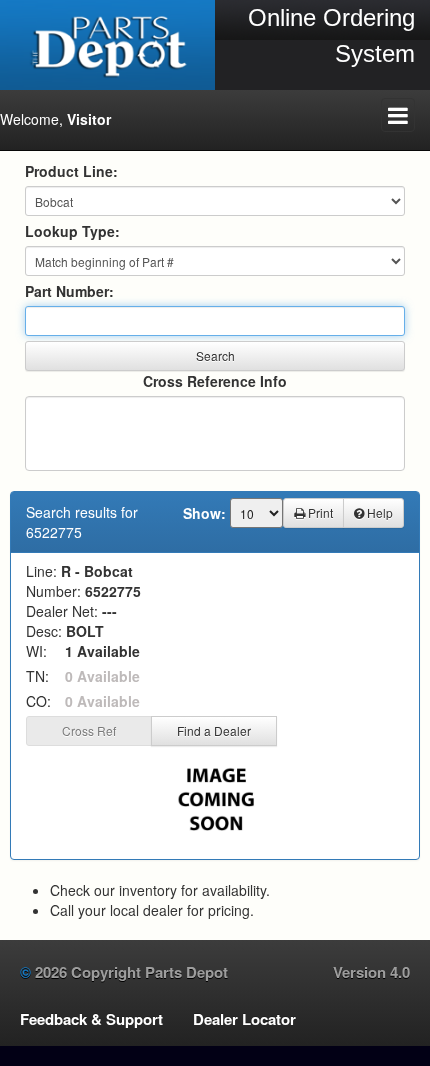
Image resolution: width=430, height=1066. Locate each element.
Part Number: (69, 291)
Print (319, 512)
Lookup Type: (72, 231)
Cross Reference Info (215, 381)
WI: (36, 651)
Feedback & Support (91, 1019)
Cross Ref (89, 730)
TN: (37, 676)
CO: (38, 701)
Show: (204, 513)
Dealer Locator (244, 1019)
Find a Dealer (214, 730)
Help (378, 512)
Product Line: (71, 171)
